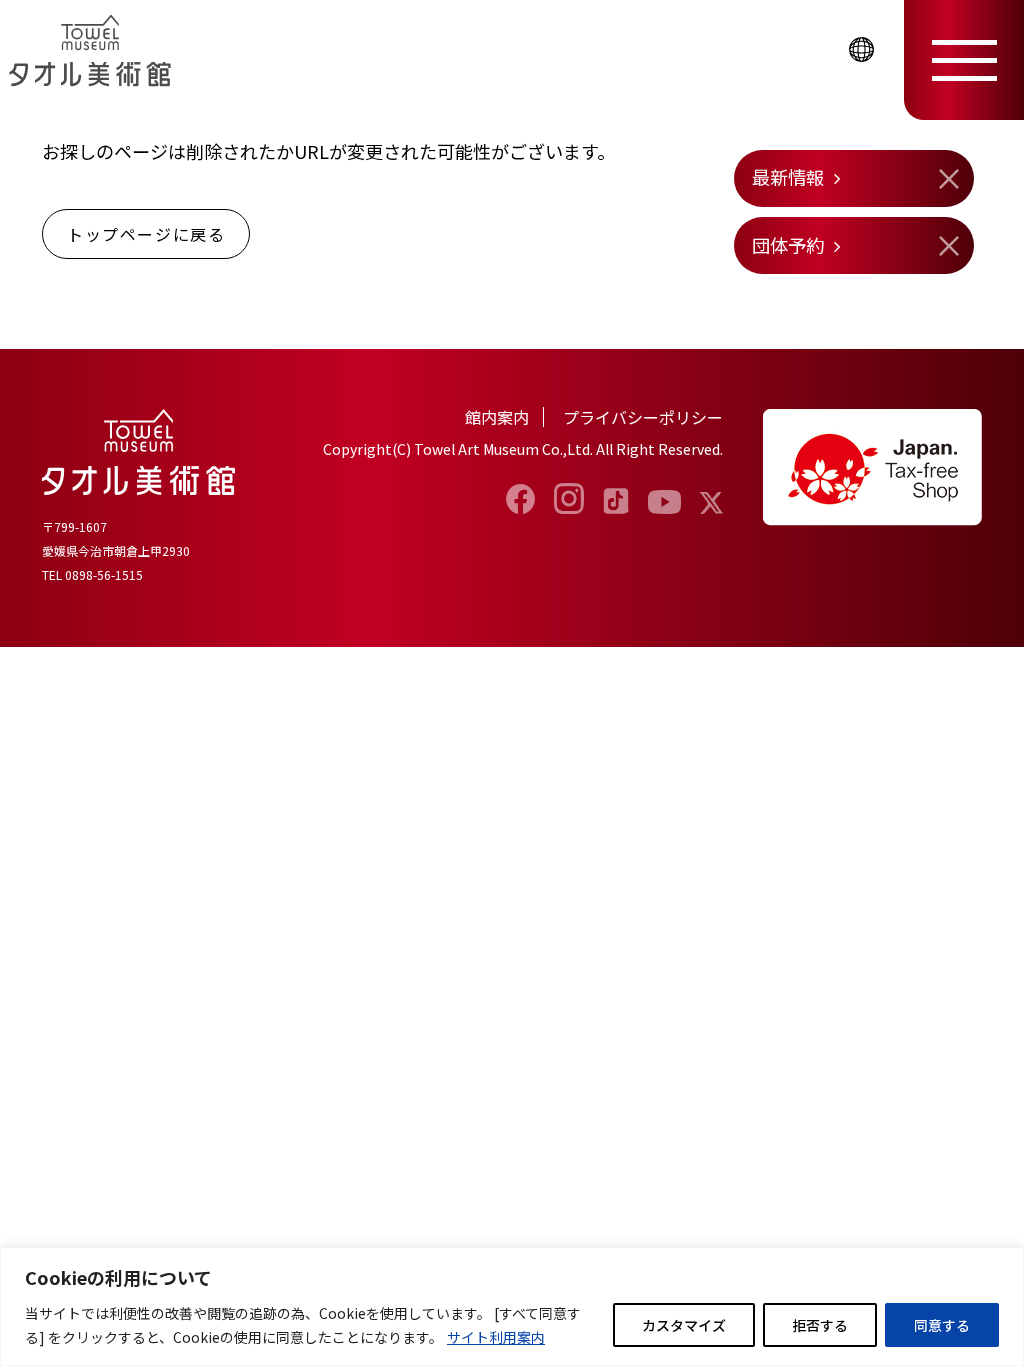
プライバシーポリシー (643, 417)
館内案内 (497, 417)
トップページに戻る (146, 234)
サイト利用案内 (496, 1337)
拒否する (820, 1325)
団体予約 (788, 245)
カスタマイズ (684, 1325)
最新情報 (788, 177)
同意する (942, 1325)
